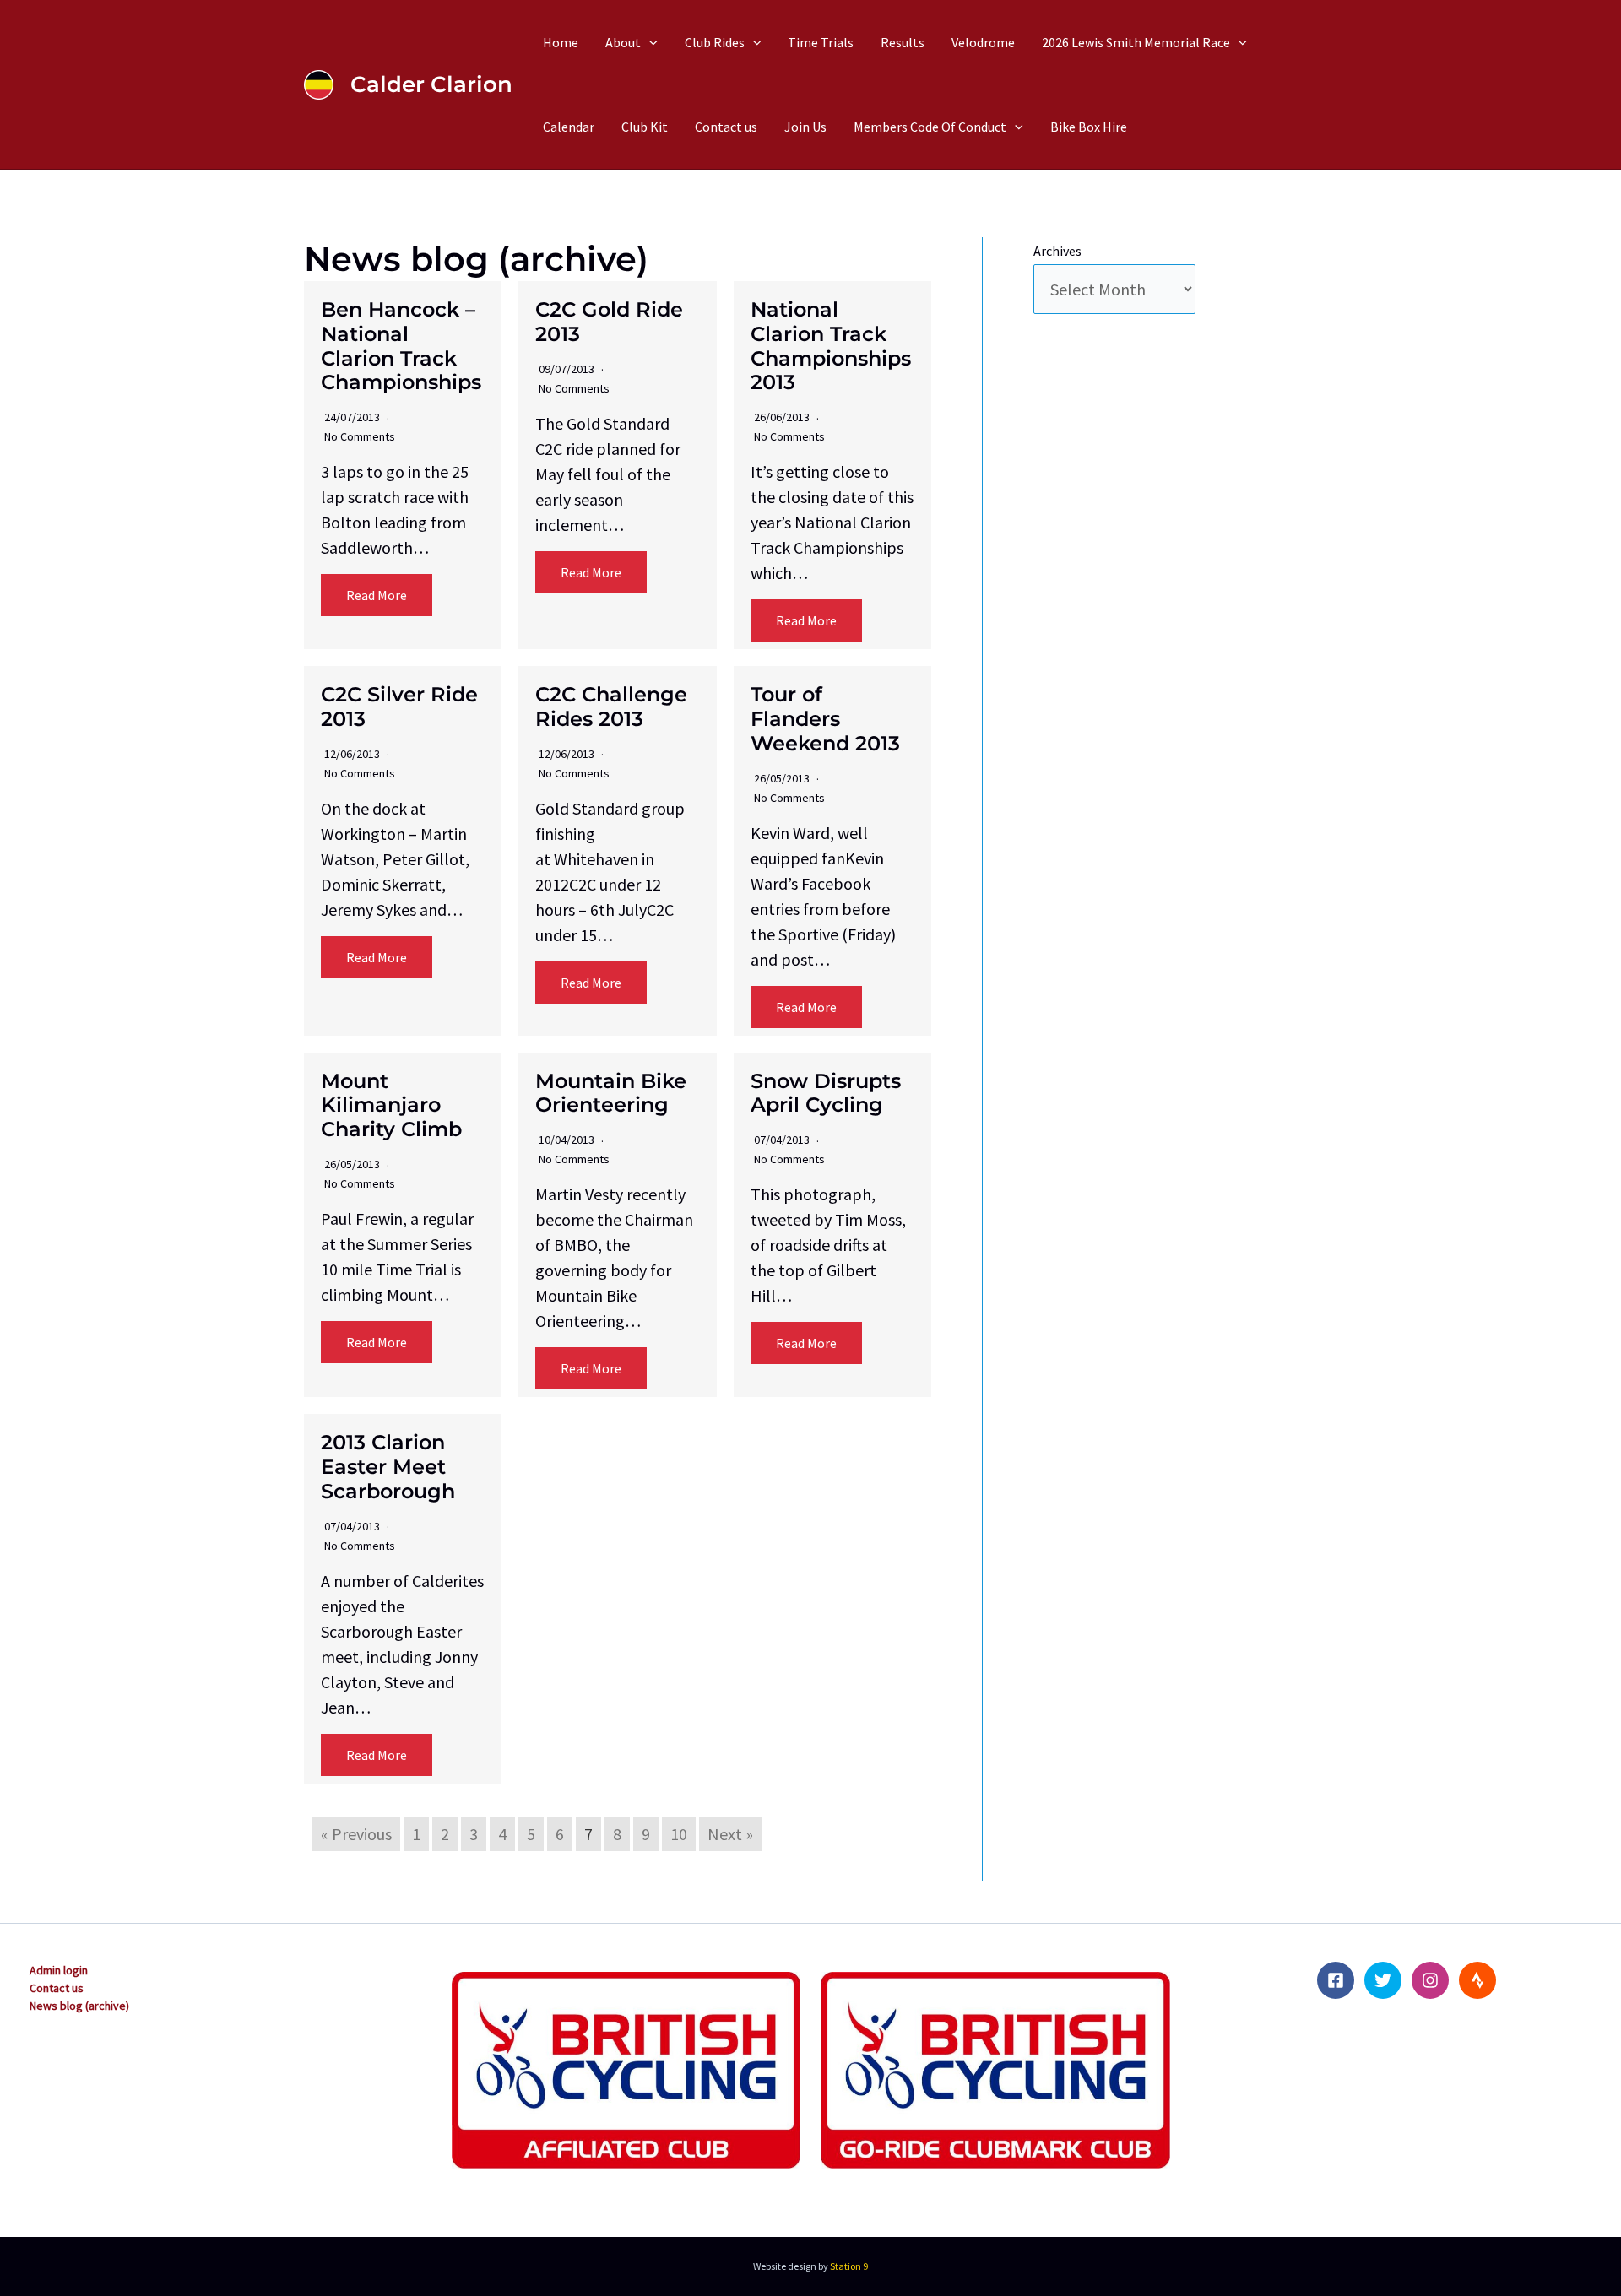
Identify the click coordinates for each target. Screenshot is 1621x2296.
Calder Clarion (431, 84)
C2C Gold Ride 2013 (609, 322)
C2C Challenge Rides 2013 (611, 707)
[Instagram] (1430, 1980)
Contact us (57, 1988)
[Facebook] (1336, 1980)
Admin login (59, 1970)
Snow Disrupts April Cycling (826, 1093)
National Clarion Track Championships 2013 (831, 346)
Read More (377, 595)
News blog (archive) (79, 2006)
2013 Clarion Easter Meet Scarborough (388, 1467)
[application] (649, 42)
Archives (1057, 251)
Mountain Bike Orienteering (611, 1093)
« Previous (356, 1834)
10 (679, 1834)
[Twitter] (1383, 1980)
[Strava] (1477, 1980)
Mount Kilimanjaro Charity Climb (391, 1105)
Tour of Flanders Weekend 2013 (825, 719)
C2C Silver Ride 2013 (399, 707)
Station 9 (849, 2266)
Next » (730, 1834)
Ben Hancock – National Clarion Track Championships (401, 346)
